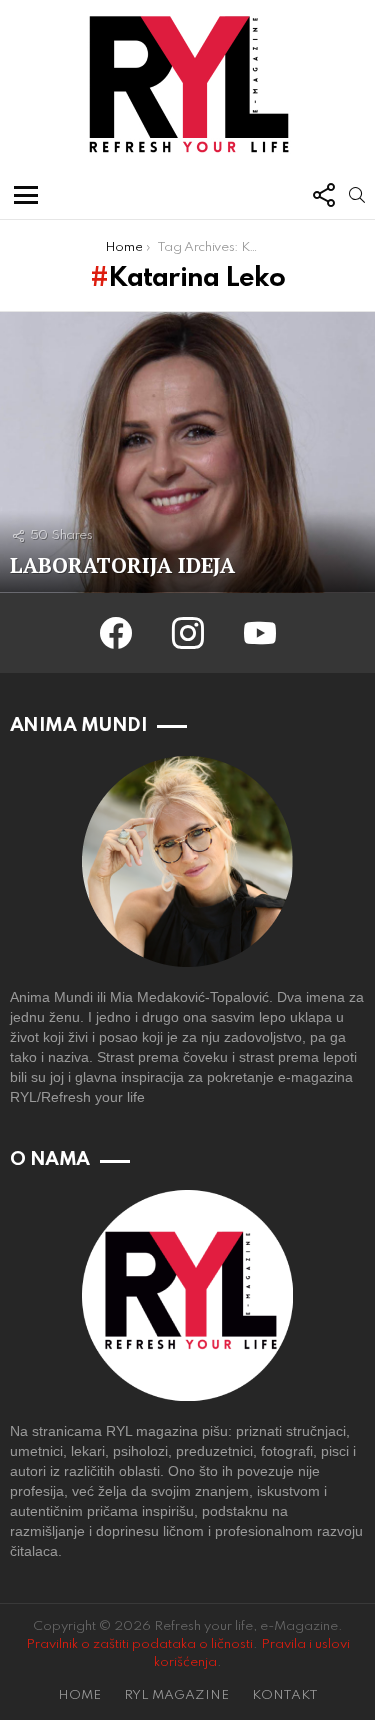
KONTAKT (285, 1695)
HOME (79, 1695)
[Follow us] (323, 195)
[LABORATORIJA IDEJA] (187, 452)
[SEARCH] (357, 195)
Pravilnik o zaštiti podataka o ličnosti (139, 1644)
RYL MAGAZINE (176, 1695)
